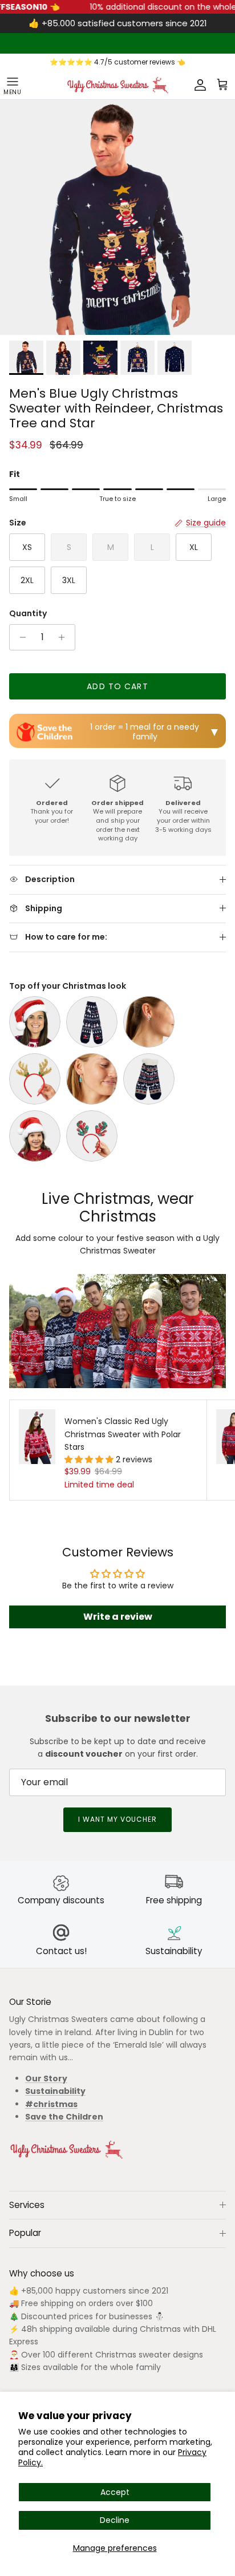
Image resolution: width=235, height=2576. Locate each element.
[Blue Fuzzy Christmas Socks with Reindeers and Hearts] (149, 1079)
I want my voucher (117, 1819)
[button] (90, 1459)
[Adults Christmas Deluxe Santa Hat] (35, 1022)
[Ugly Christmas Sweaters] (117, 85)
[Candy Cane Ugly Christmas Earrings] (149, 1022)
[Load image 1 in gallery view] (117, 217)
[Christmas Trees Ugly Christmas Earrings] (92, 1079)
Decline (115, 2520)
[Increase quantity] (65, 637)
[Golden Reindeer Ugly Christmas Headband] (35, 1079)
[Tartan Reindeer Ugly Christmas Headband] (92, 1136)
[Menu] (13, 85)
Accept (115, 2492)
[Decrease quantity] (20, 637)
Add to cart (117, 686)
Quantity (28, 614)
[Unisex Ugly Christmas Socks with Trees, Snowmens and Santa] (92, 1022)
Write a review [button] (118, 1617)
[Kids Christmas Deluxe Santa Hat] (35, 1136)
